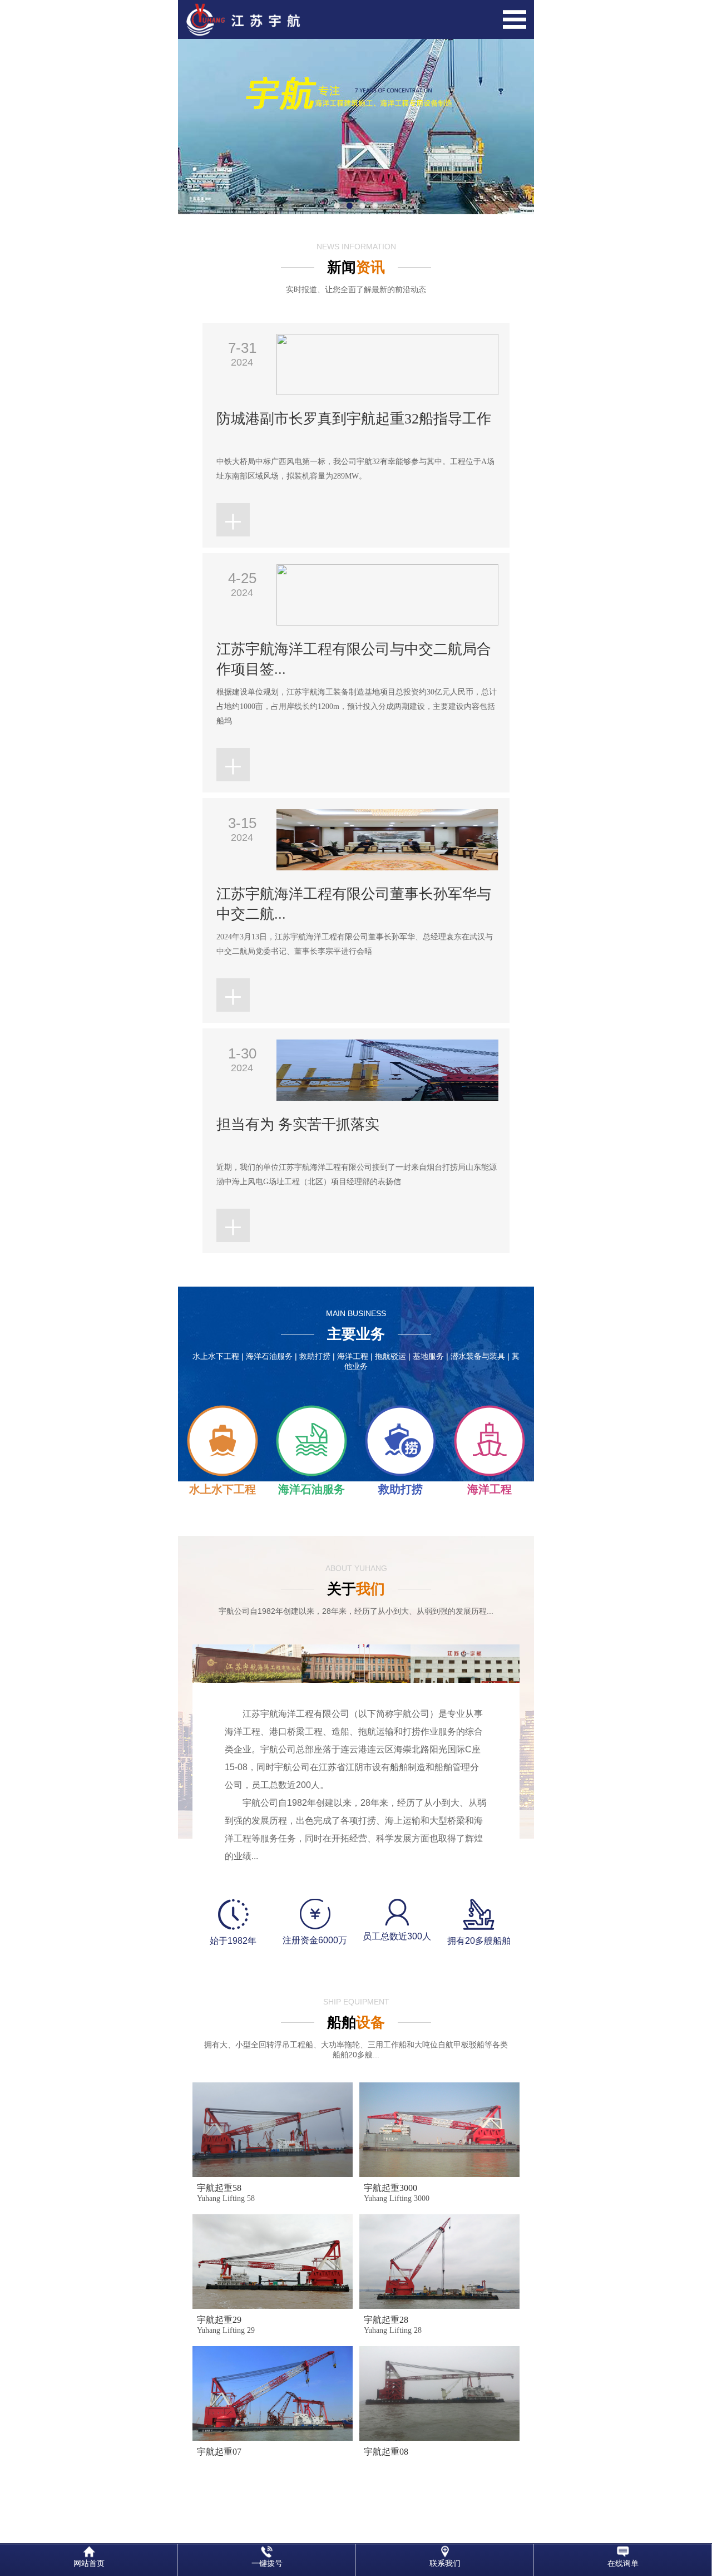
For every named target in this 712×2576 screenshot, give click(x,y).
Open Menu (515, 19)
